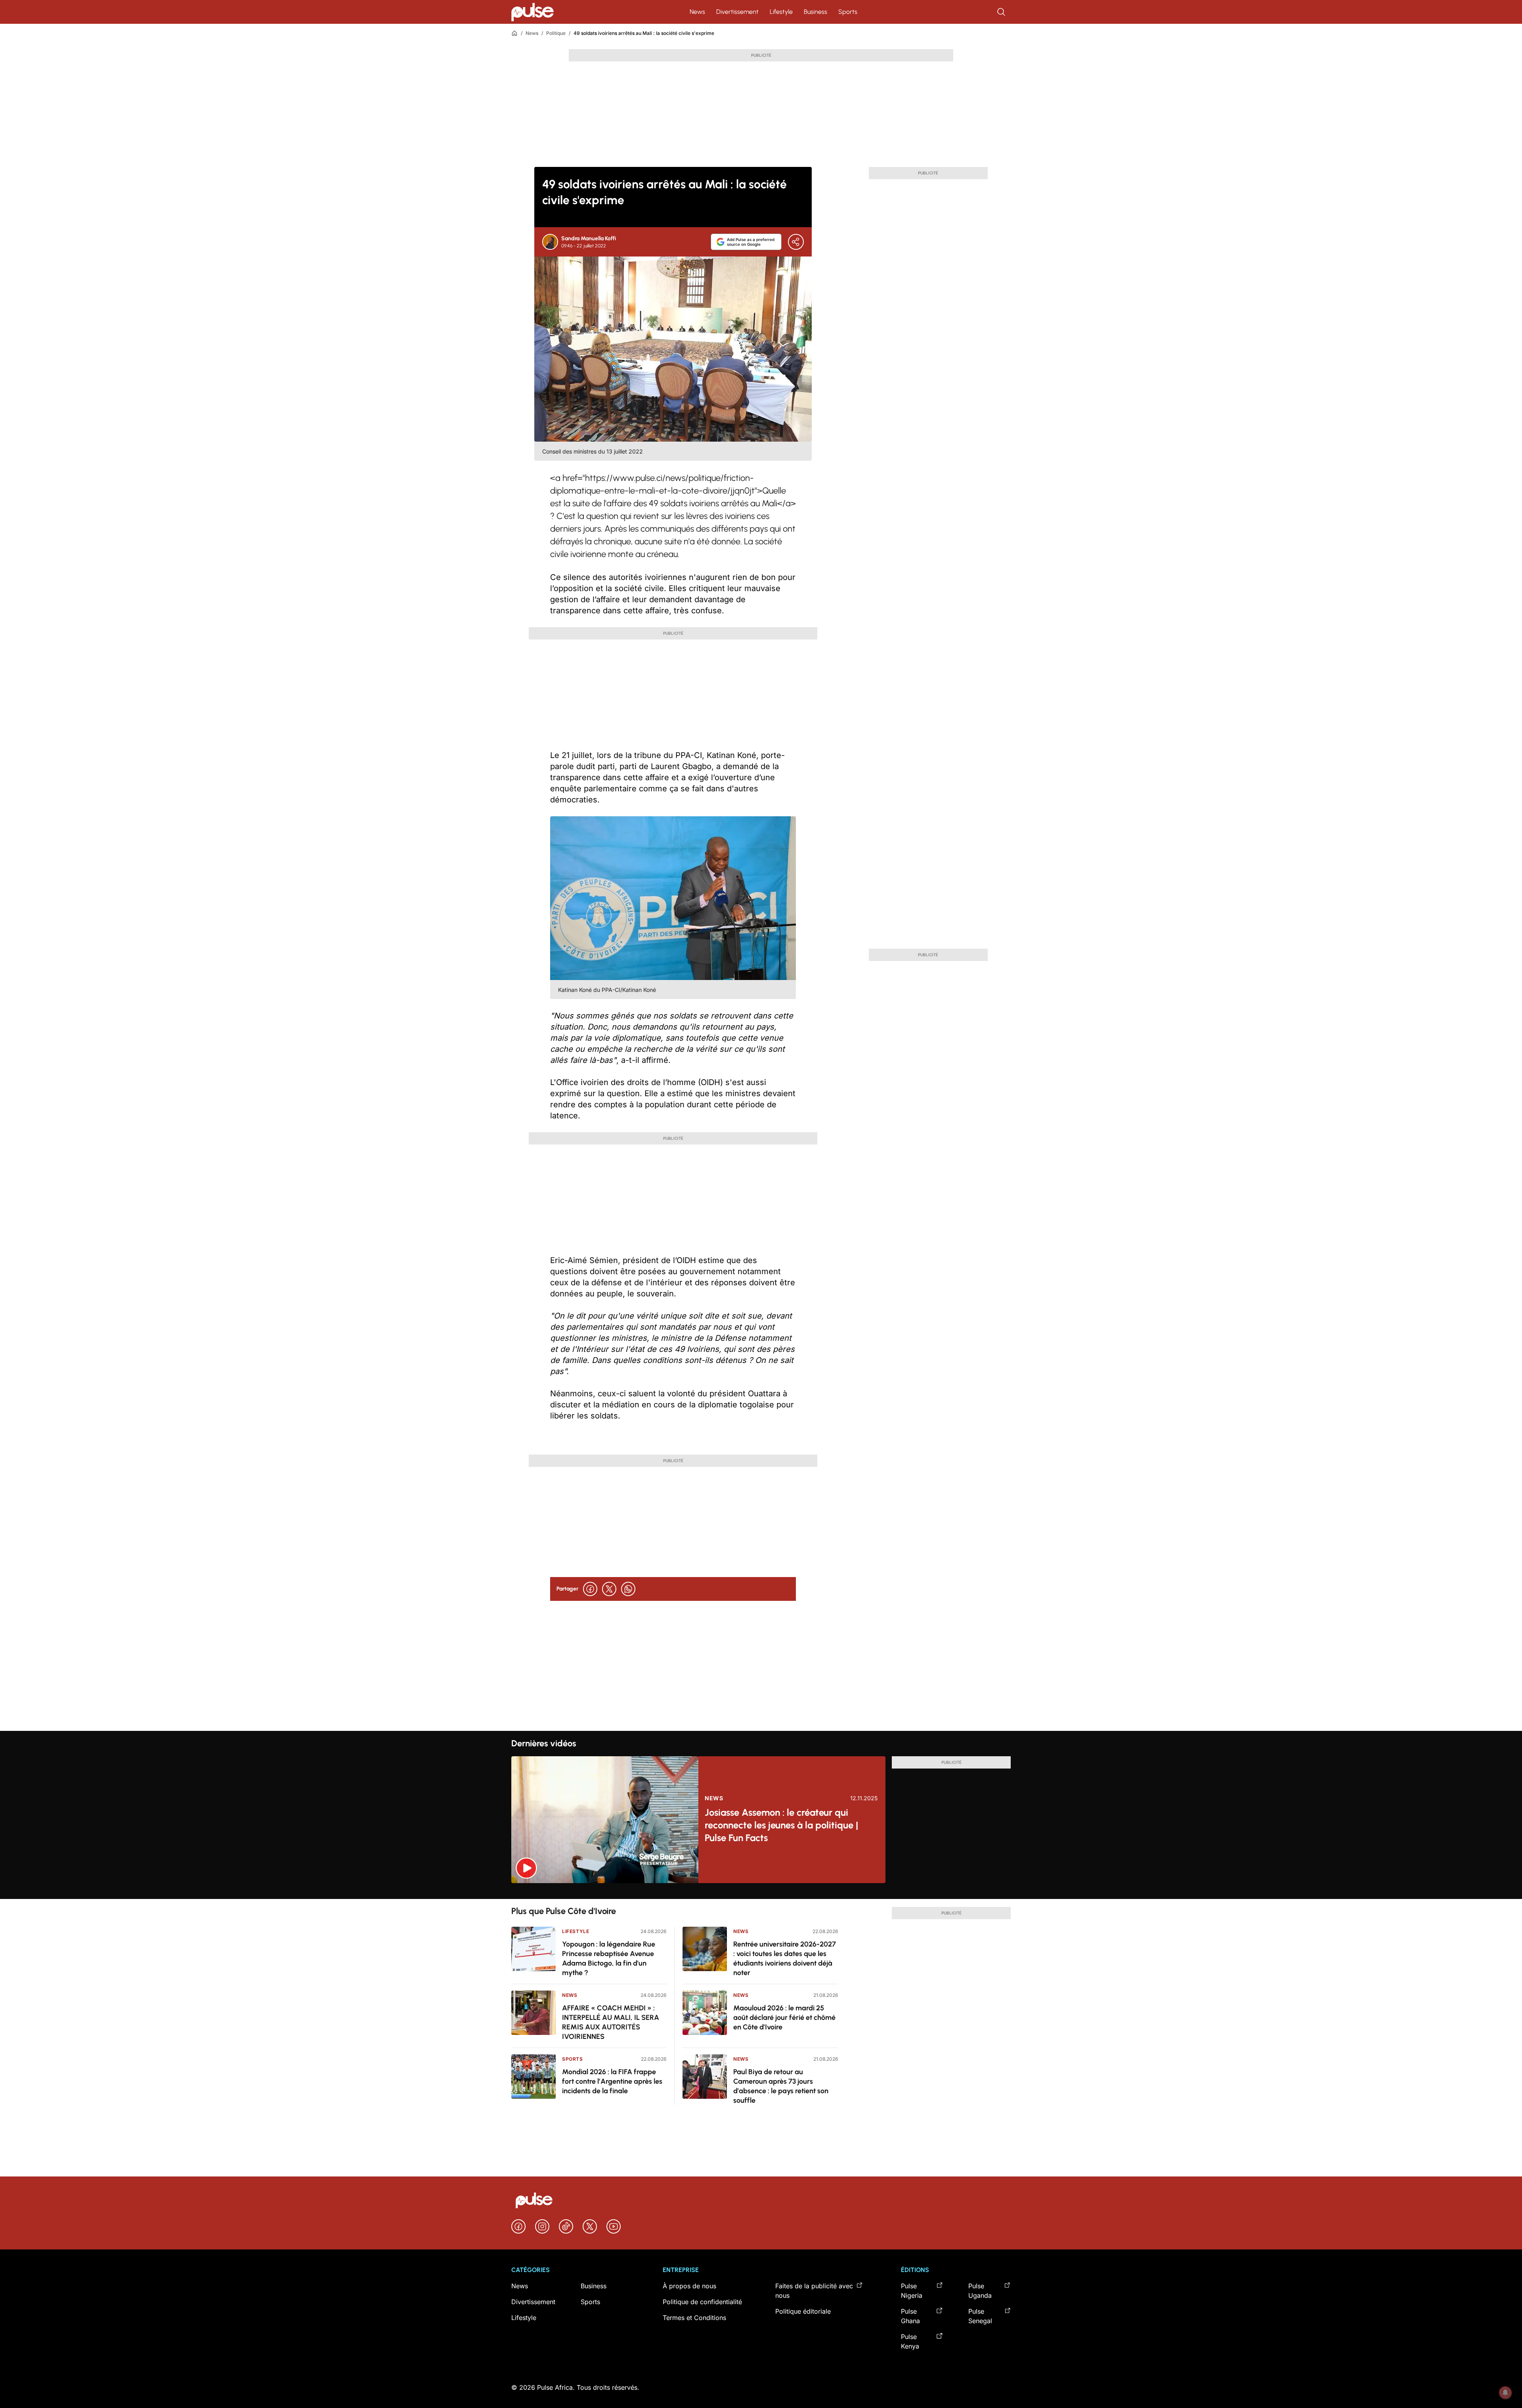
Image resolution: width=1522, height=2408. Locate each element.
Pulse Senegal (980, 2316)
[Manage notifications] (1505, 2393)
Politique (556, 33)
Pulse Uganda (980, 2291)
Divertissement (737, 12)
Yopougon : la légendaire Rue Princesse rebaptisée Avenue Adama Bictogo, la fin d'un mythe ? (609, 1958)
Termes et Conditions (694, 2318)
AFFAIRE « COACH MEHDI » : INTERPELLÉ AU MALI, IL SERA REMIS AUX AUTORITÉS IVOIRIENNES (611, 2022)
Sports (848, 12)
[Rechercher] (1002, 12)
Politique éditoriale (803, 2311)
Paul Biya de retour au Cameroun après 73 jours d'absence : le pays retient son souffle (781, 2086)
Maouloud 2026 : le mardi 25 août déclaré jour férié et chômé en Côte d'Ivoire (784, 2018)
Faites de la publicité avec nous (814, 2291)
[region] (761, 1891)
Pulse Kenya (910, 2341)
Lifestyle (781, 12)
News (697, 12)
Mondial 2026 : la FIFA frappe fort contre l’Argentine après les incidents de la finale (612, 2081)
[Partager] (796, 242)
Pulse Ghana (910, 2316)
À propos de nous (689, 2286)
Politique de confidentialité (702, 2302)
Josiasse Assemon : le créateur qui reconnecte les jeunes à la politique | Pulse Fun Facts (781, 1825)
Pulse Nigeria (912, 2291)
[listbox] (761, 1891)
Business (815, 12)
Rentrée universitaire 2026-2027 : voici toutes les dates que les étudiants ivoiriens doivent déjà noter (785, 1958)
